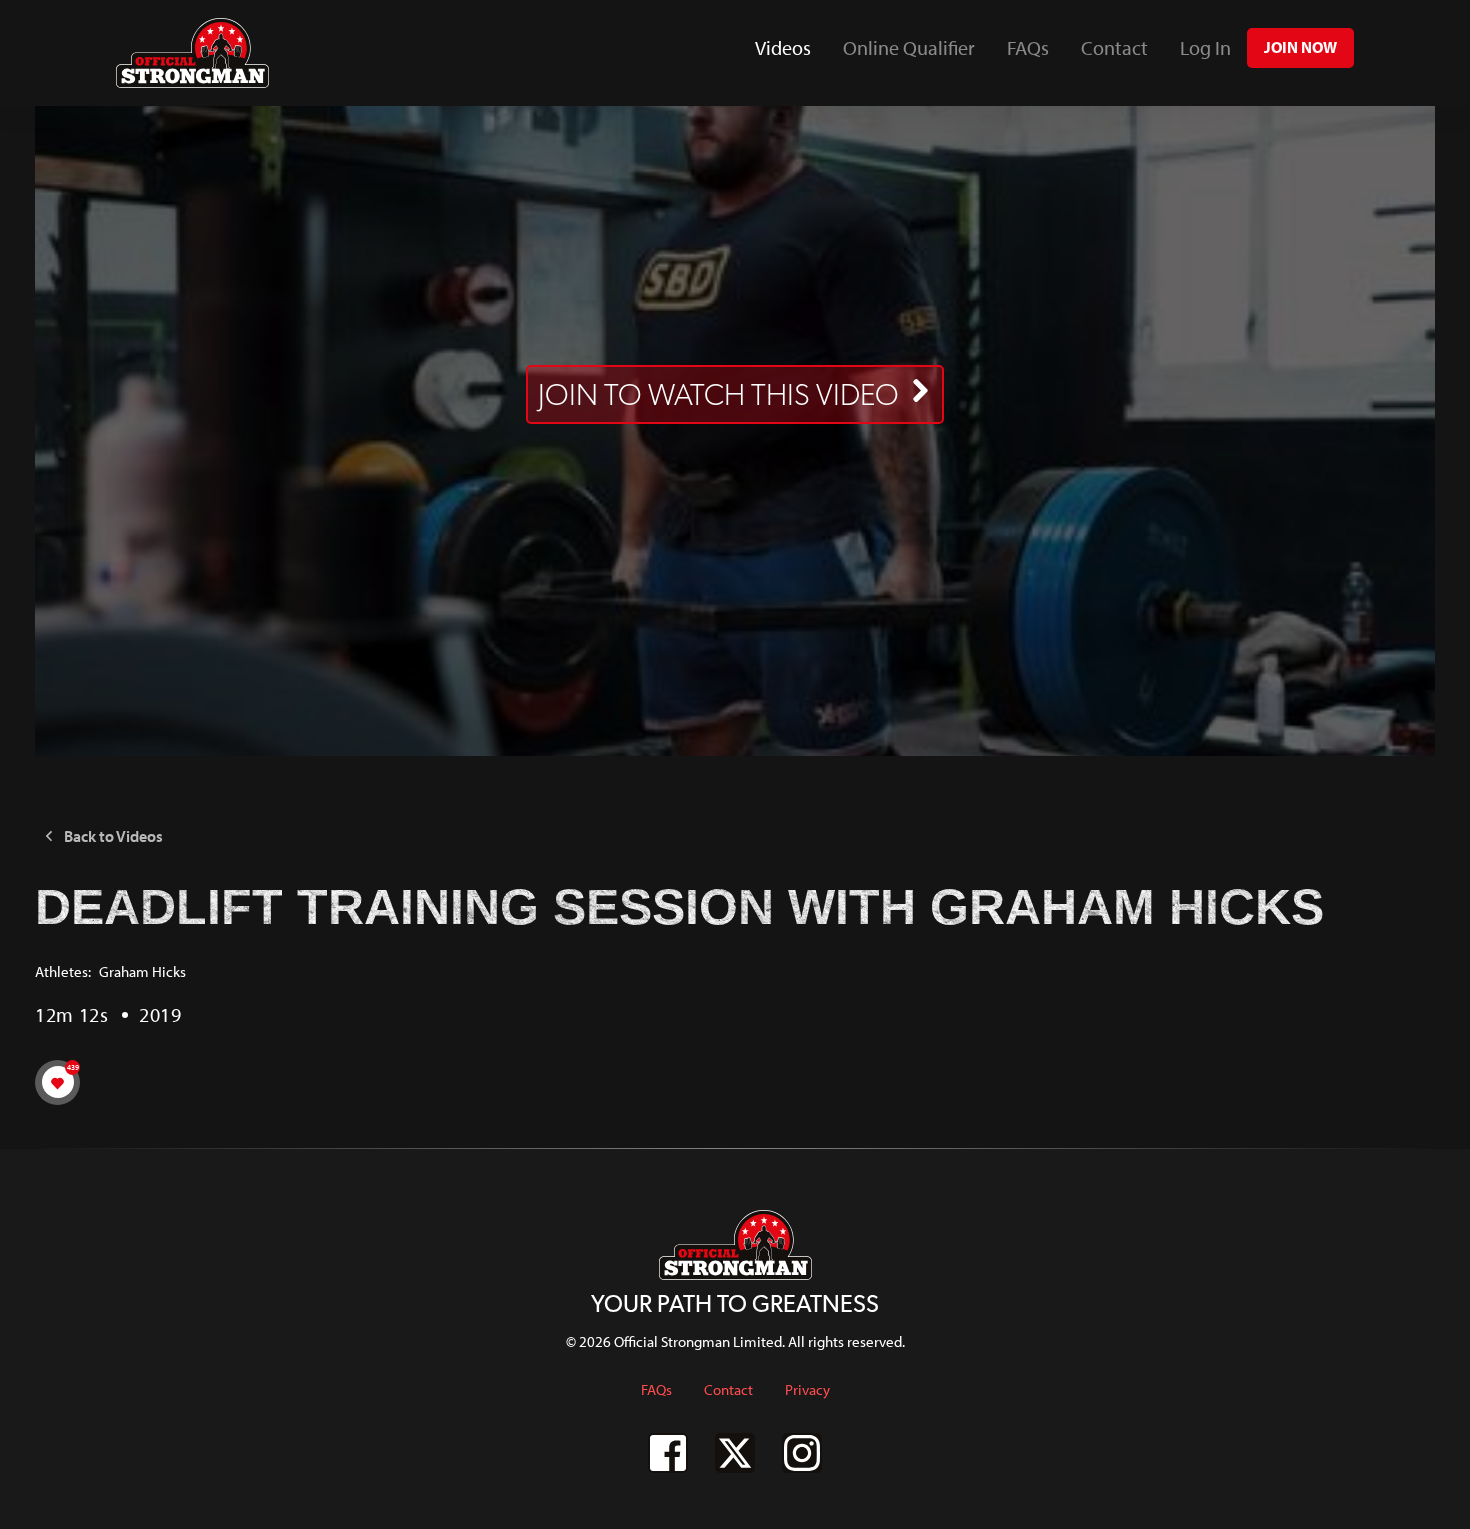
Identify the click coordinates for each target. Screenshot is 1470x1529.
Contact (1114, 47)
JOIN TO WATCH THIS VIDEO (718, 394)
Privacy (807, 1389)
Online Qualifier (909, 47)
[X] (735, 1453)
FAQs (1028, 47)
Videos (791, 54)
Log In (1205, 47)
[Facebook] (668, 1453)
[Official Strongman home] (192, 53)
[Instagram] (802, 1453)
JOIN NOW (1300, 47)
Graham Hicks (142, 971)
